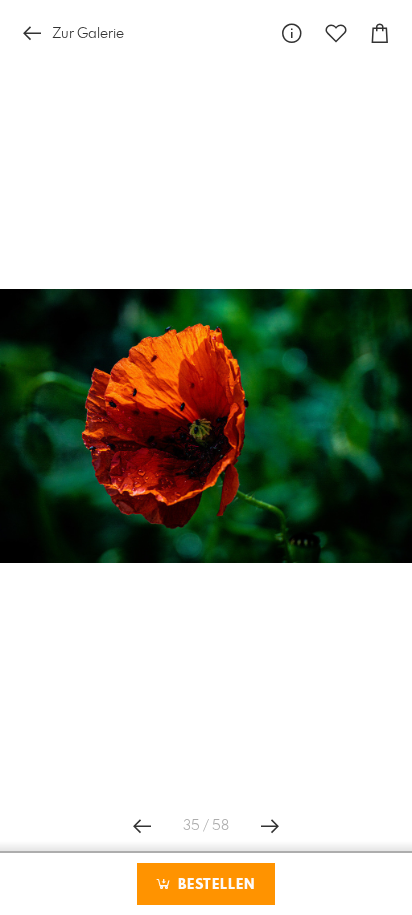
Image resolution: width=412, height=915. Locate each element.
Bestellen (214, 885)
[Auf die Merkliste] (336, 33)
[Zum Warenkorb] (380, 33)
